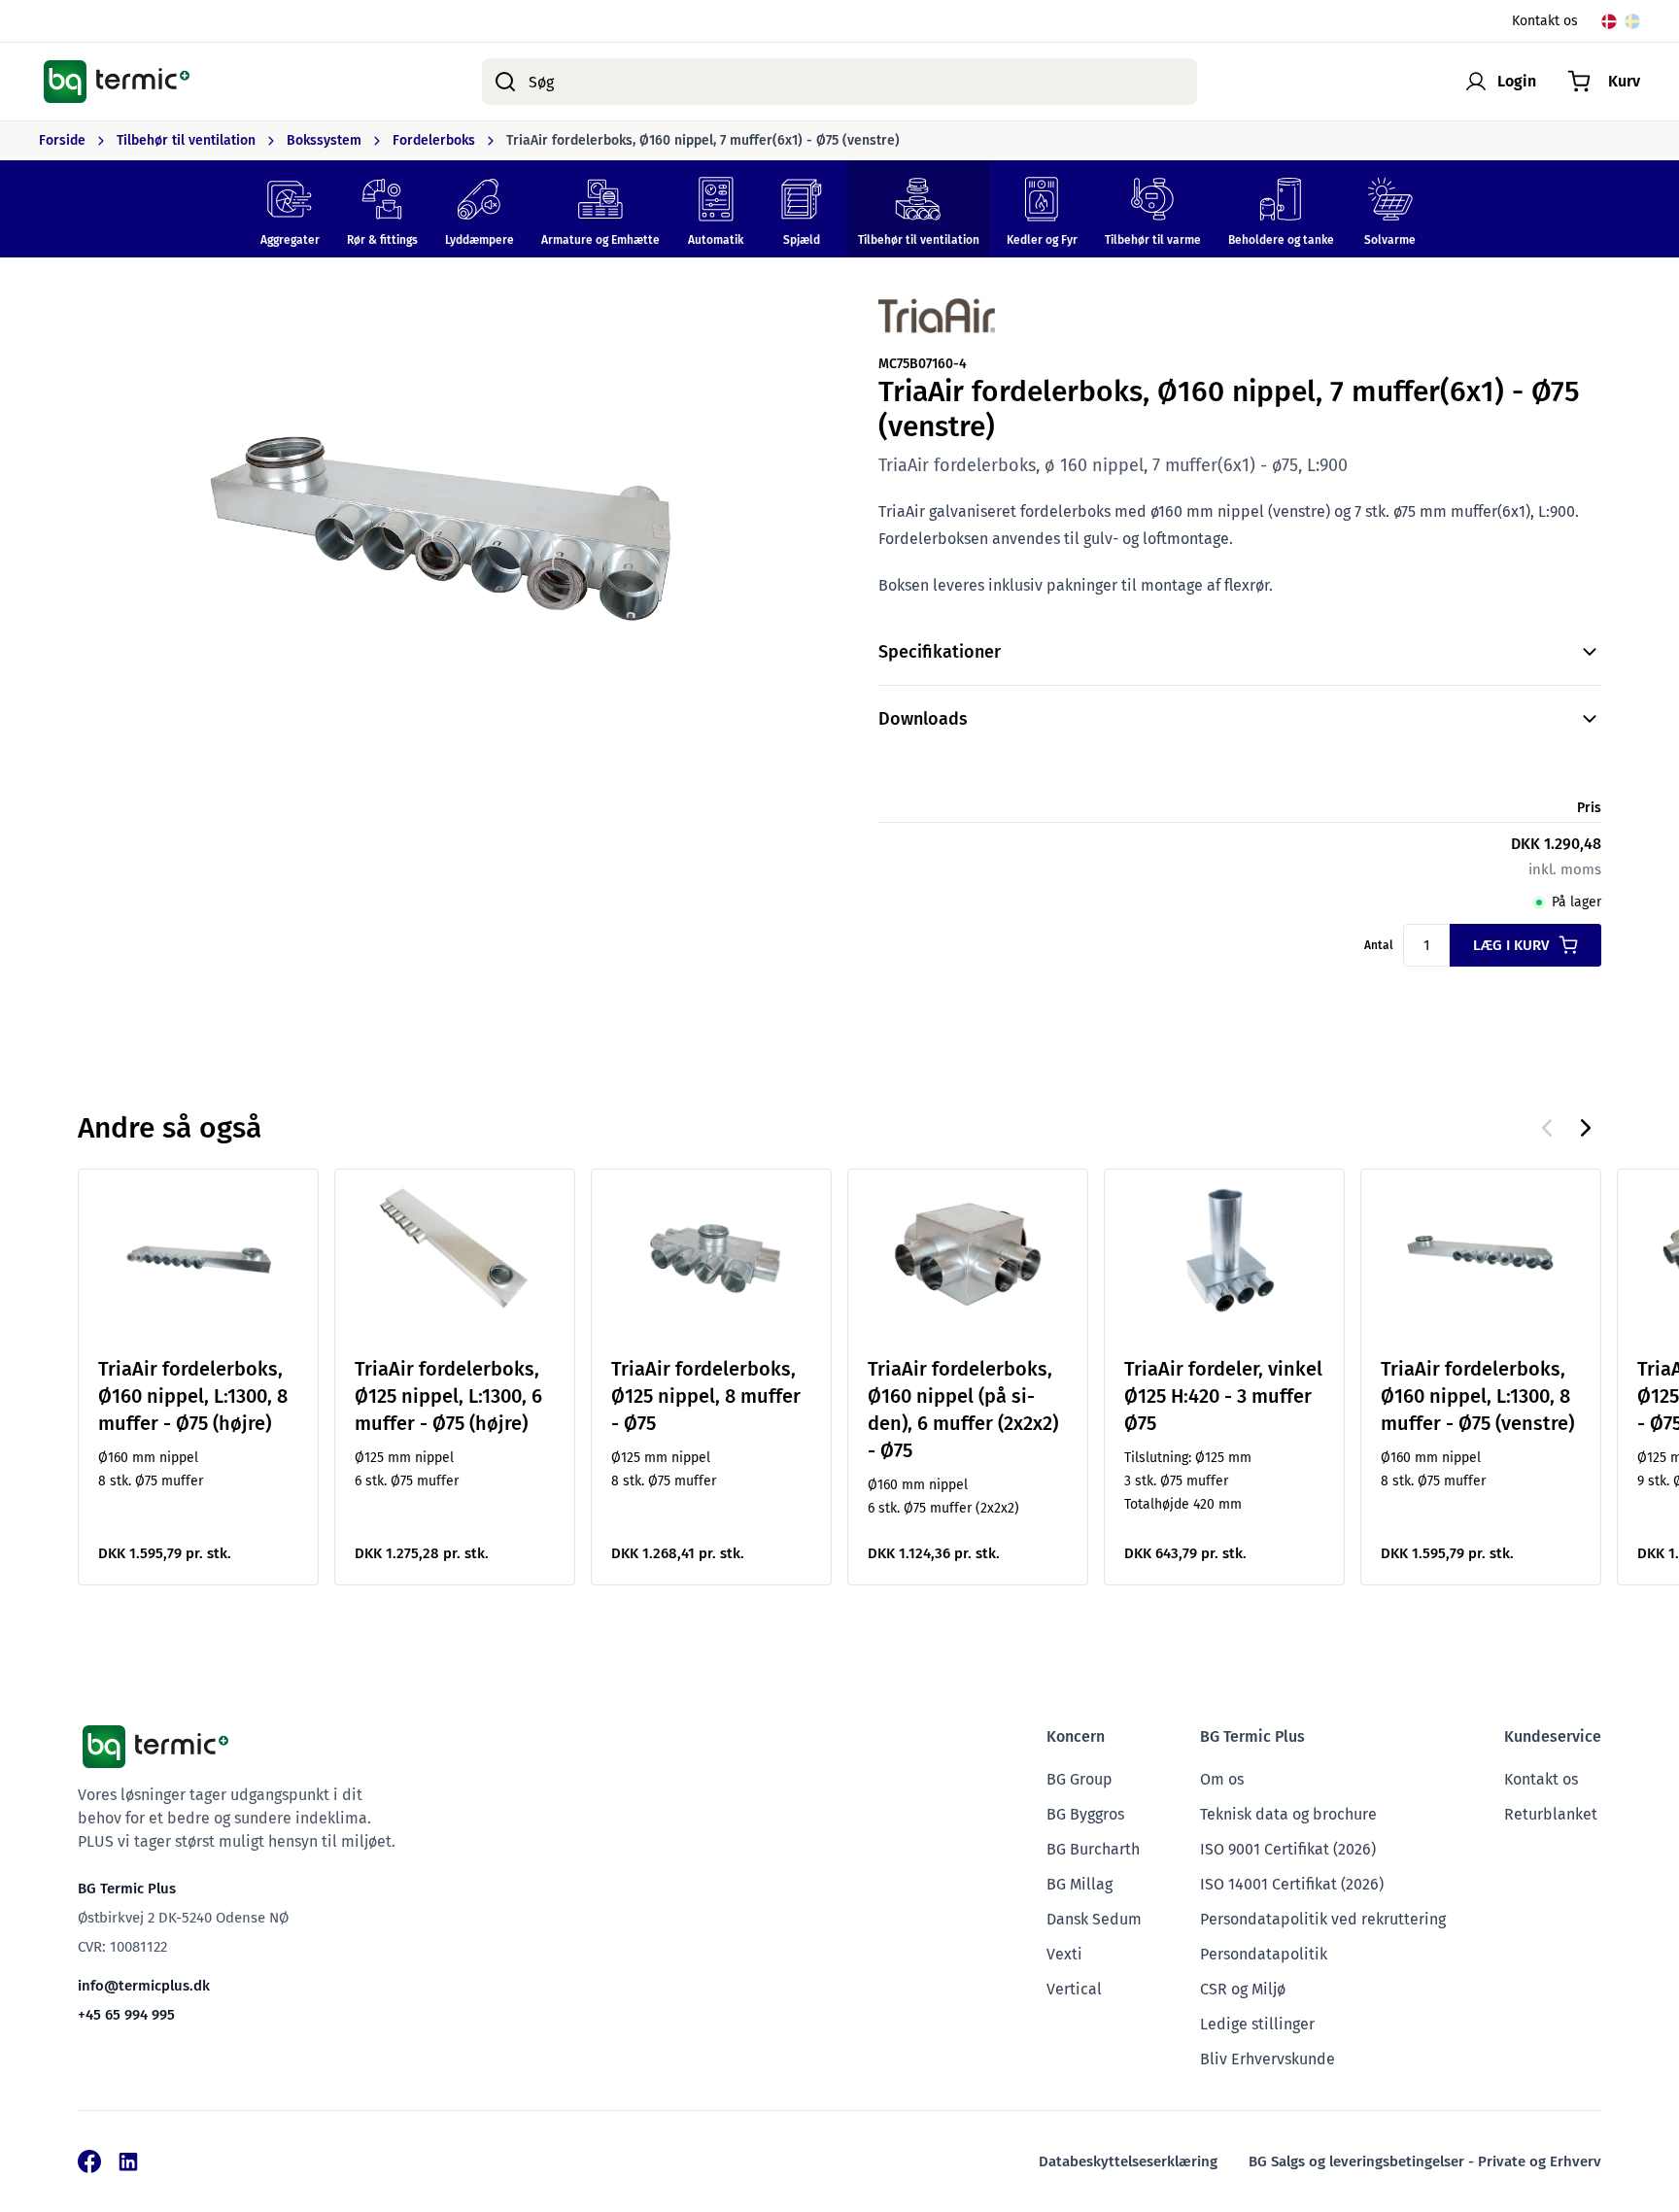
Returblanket (1551, 1814)
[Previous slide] (1547, 1128)
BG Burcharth (1093, 1849)
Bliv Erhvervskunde (1268, 2059)
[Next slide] (1586, 1128)
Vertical (1074, 1989)
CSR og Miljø (1243, 1989)
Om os (1222, 1779)
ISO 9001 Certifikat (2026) (1288, 1849)
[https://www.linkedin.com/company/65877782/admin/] (128, 2161)
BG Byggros (1085, 1814)
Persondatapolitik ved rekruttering (1323, 1919)
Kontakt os (1545, 21)
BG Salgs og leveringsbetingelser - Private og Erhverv (1425, 2161)
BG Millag (1079, 1884)
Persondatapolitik (1264, 1954)
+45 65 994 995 (126, 2015)
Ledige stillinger (1257, 2024)
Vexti (1064, 1954)
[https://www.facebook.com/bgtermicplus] (89, 2161)
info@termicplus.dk (144, 1986)
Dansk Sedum (1094, 1919)
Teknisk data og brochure (1288, 1814)
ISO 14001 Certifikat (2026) (1292, 1884)
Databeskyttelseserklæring (1128, 2161)
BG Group (1079, 1779)
